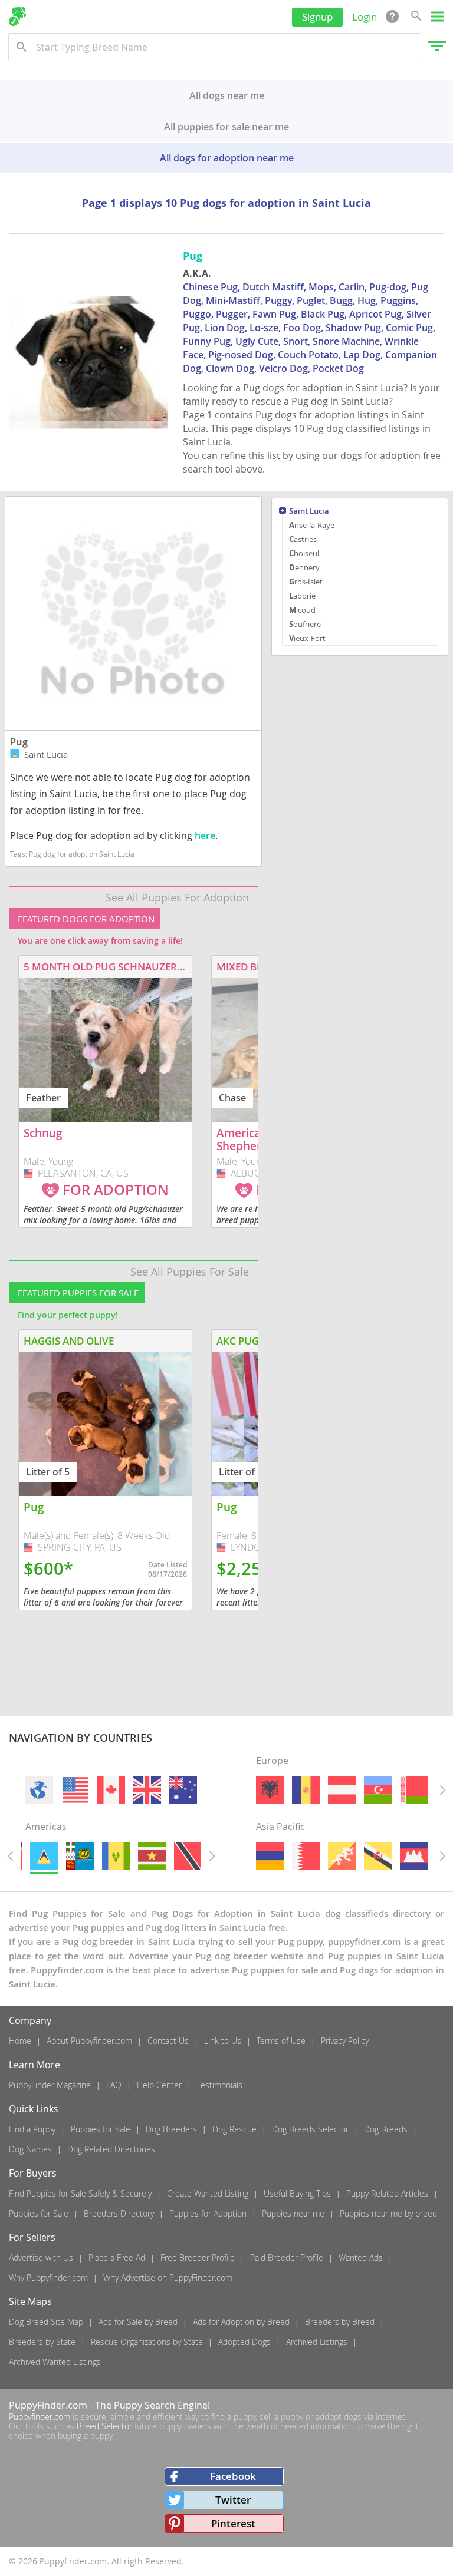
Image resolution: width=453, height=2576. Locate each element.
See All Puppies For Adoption (177, 897)
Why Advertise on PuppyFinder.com (168, 2278)
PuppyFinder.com (48, 2405)
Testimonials (220, 2085)
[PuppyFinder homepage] (17, 16)
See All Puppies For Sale (190, 1272)
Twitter (233, 2500)
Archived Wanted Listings (55, 2362)
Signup (317, 17)
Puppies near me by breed (388, 2213)
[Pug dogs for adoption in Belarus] (414, 1790)
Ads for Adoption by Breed (241, 2322)
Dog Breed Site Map (46, 2322)
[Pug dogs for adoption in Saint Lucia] (43, 1856)
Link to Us (223, 2041)
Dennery (304, 567)
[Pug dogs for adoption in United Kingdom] (147, 1790)
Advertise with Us (41, 2258)
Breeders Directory (119, 2213)
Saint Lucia (309, 512)
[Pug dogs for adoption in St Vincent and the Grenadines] (115, 1856)
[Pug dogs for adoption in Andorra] (306, 1790)
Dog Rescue (234, 2129)
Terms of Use (281, 2041)
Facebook (233, 2476)
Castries (303, 539)
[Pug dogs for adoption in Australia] (183, 1790)
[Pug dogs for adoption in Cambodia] (414, 1856)
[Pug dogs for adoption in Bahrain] (306, 1856)
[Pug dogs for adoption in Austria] (342, 1790)
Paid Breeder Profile (287, 2258)
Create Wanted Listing (208, 2193)
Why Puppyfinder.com (48, 2278)
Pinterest (233, 2523)
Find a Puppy (32, 2129)
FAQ (114, 2085)
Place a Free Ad (117, 2258)
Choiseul (304, 553)
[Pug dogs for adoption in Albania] (270, 1790)
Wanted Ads (361, 2258)
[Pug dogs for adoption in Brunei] (378, 1856)
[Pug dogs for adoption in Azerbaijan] (378, 1790)
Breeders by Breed (340, 2322)
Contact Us (168, 2041)
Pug (19, 742)
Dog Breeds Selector (310, 2129)
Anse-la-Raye (312, 525)
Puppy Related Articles (387, 2193)
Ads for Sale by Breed (138, 2322)
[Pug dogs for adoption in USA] (75, 1790)
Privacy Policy (345, 2041)
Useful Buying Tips (297, 2193)
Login (365, 17)
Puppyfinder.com (40, 2417)
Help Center (159, 2085)
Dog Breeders (171, 2129)
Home (20, 2041)
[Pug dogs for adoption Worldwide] (39, 1790)
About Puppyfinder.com (89, 2041)
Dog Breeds (386, 2129)
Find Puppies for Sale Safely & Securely (80, 2193)
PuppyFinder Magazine (50, 2085)
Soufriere (305, 624)
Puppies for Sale (101, 2129)
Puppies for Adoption (208, 2213)
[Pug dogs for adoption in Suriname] (152, 1856)
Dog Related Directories (111, 2149)
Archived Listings (317, 2342)
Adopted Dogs (244, 2342)
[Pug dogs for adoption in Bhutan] (342, 1856)
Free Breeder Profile (198, 2258)
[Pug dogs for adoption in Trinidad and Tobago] (188, 1856)
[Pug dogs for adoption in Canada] (111, 1790)
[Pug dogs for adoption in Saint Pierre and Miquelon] (79, 1856)
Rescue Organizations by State (147, 2342)
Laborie (302, 596)
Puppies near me (293, 2213)
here (205, 835)
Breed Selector (104, 2426)
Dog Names (30, 2149)
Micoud (302, 610)
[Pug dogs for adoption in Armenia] (270, 1856)
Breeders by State (42, 2342)
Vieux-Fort (307, 638)
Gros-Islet (306, 582)
